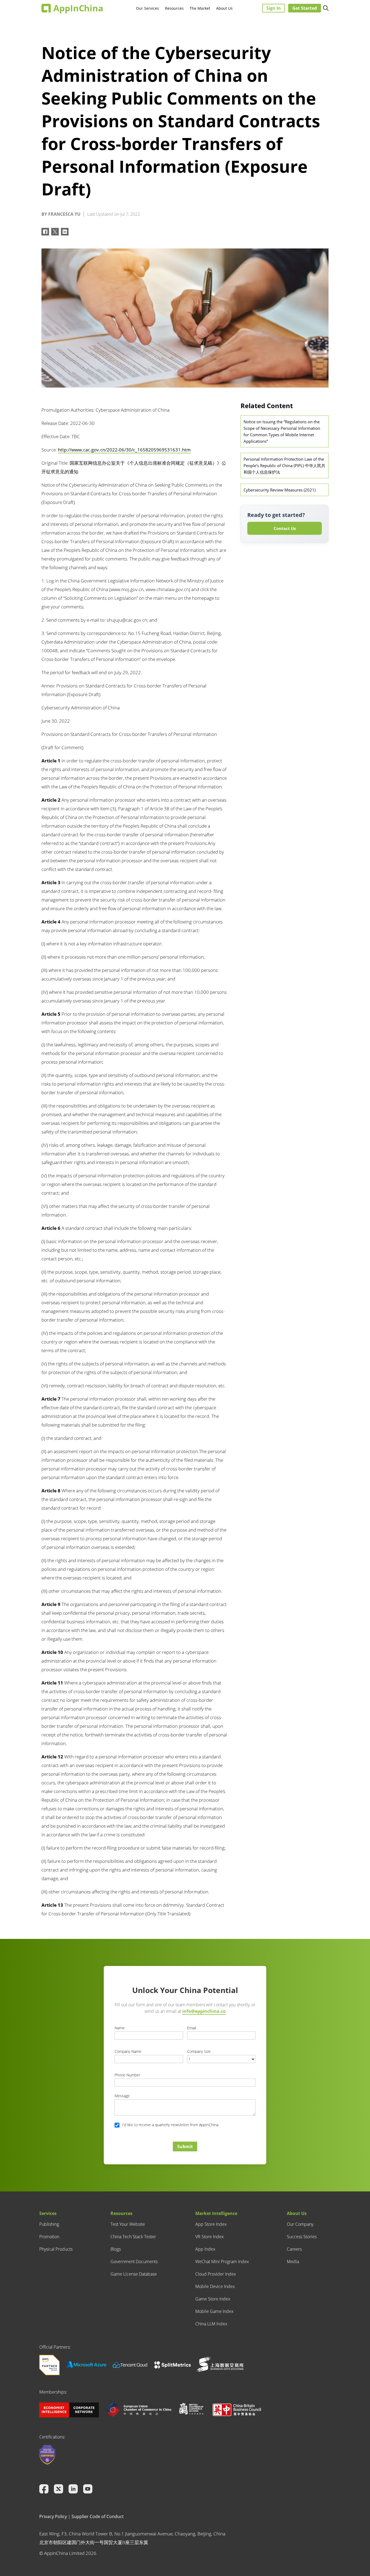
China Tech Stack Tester (133, 2237)
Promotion (49, 2237)
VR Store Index (210, 2237)
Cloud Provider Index (216, 2274)
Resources (174, 8)
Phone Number (127, 2075)
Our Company (300, 2224)
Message (122, 2096)
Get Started (305, 8)
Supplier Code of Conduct (98, 2516)
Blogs (116, 2249)
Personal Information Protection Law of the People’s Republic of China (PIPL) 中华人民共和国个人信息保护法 (284, 466)
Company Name (128, 2051)
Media (293, 2262)
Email (192, 2028)
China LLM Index (211, 2324)
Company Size (199, 2051)
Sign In (274, 8)
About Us (224, 8)
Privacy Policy (53, 2516)
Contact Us (285, 528)
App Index (205, 2249)
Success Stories (302, 2237)
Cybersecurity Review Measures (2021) (280, 490)
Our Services (147, 8)
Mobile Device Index (215, 2286)
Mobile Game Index (214, 2311)
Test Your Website (128, 2224)
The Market (200, 8)
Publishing (49, 2224)
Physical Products (56, 2249)
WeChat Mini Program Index (222, 2262)
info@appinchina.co (204, 2011)
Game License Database (134, 2274)
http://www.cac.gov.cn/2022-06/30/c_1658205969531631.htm (124, 450)
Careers (294, 2249)
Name (120, 2028)
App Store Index (211, 2224)
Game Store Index (213, 2299)
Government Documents (134, 2262)
